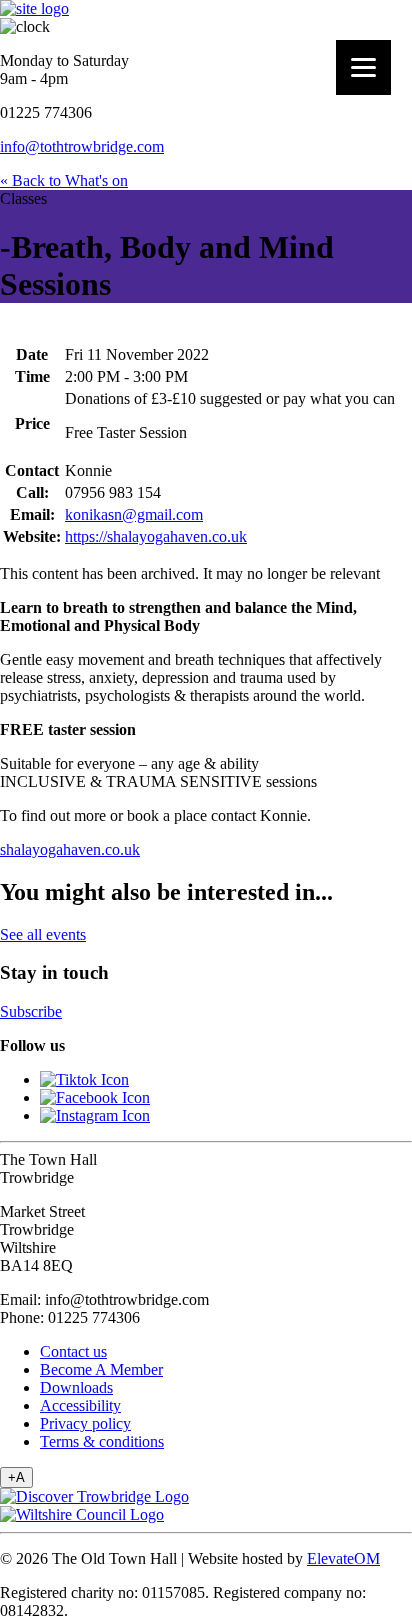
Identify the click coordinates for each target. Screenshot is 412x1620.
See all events (43, 934)
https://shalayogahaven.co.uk (156, 536)
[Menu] (363, 67)
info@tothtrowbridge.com (82, 146)
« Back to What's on (64, 180)
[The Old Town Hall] (34, 8)
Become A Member (101, 1369)
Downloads (76, 1387)
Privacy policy (85, 1423)
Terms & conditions (102, 1441)
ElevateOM (343, 1558)
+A (16, 1477)
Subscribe (31, 1011)
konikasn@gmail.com (134, 514)
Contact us (73, 1351)
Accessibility (80, 1405)
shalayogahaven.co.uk (70, 849)
